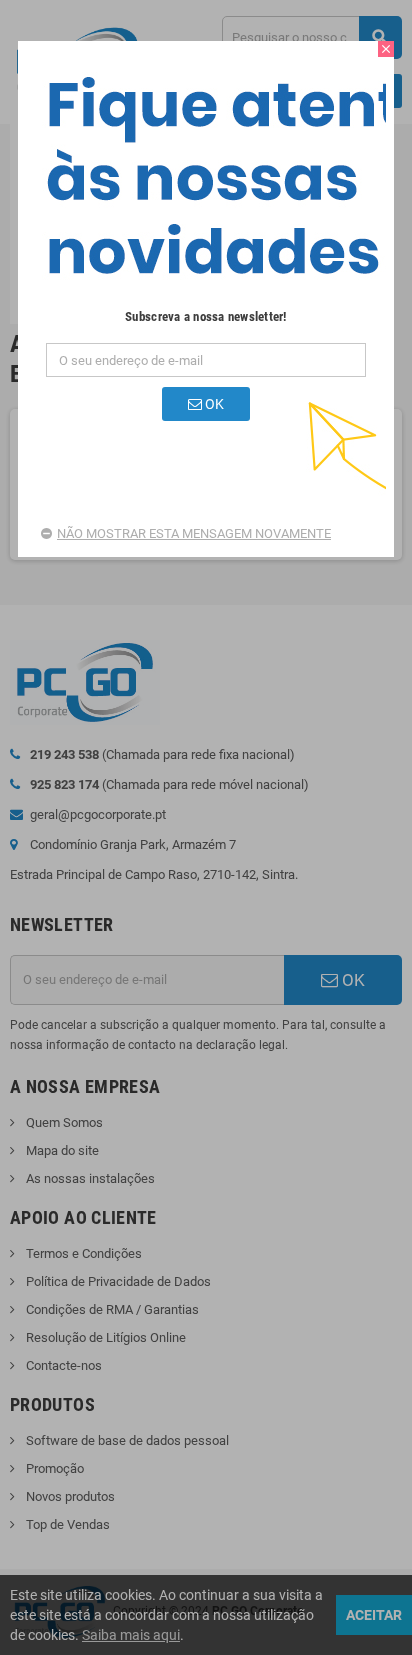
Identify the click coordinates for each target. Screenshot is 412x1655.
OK (213, 404)
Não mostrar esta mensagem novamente (194, 533)
